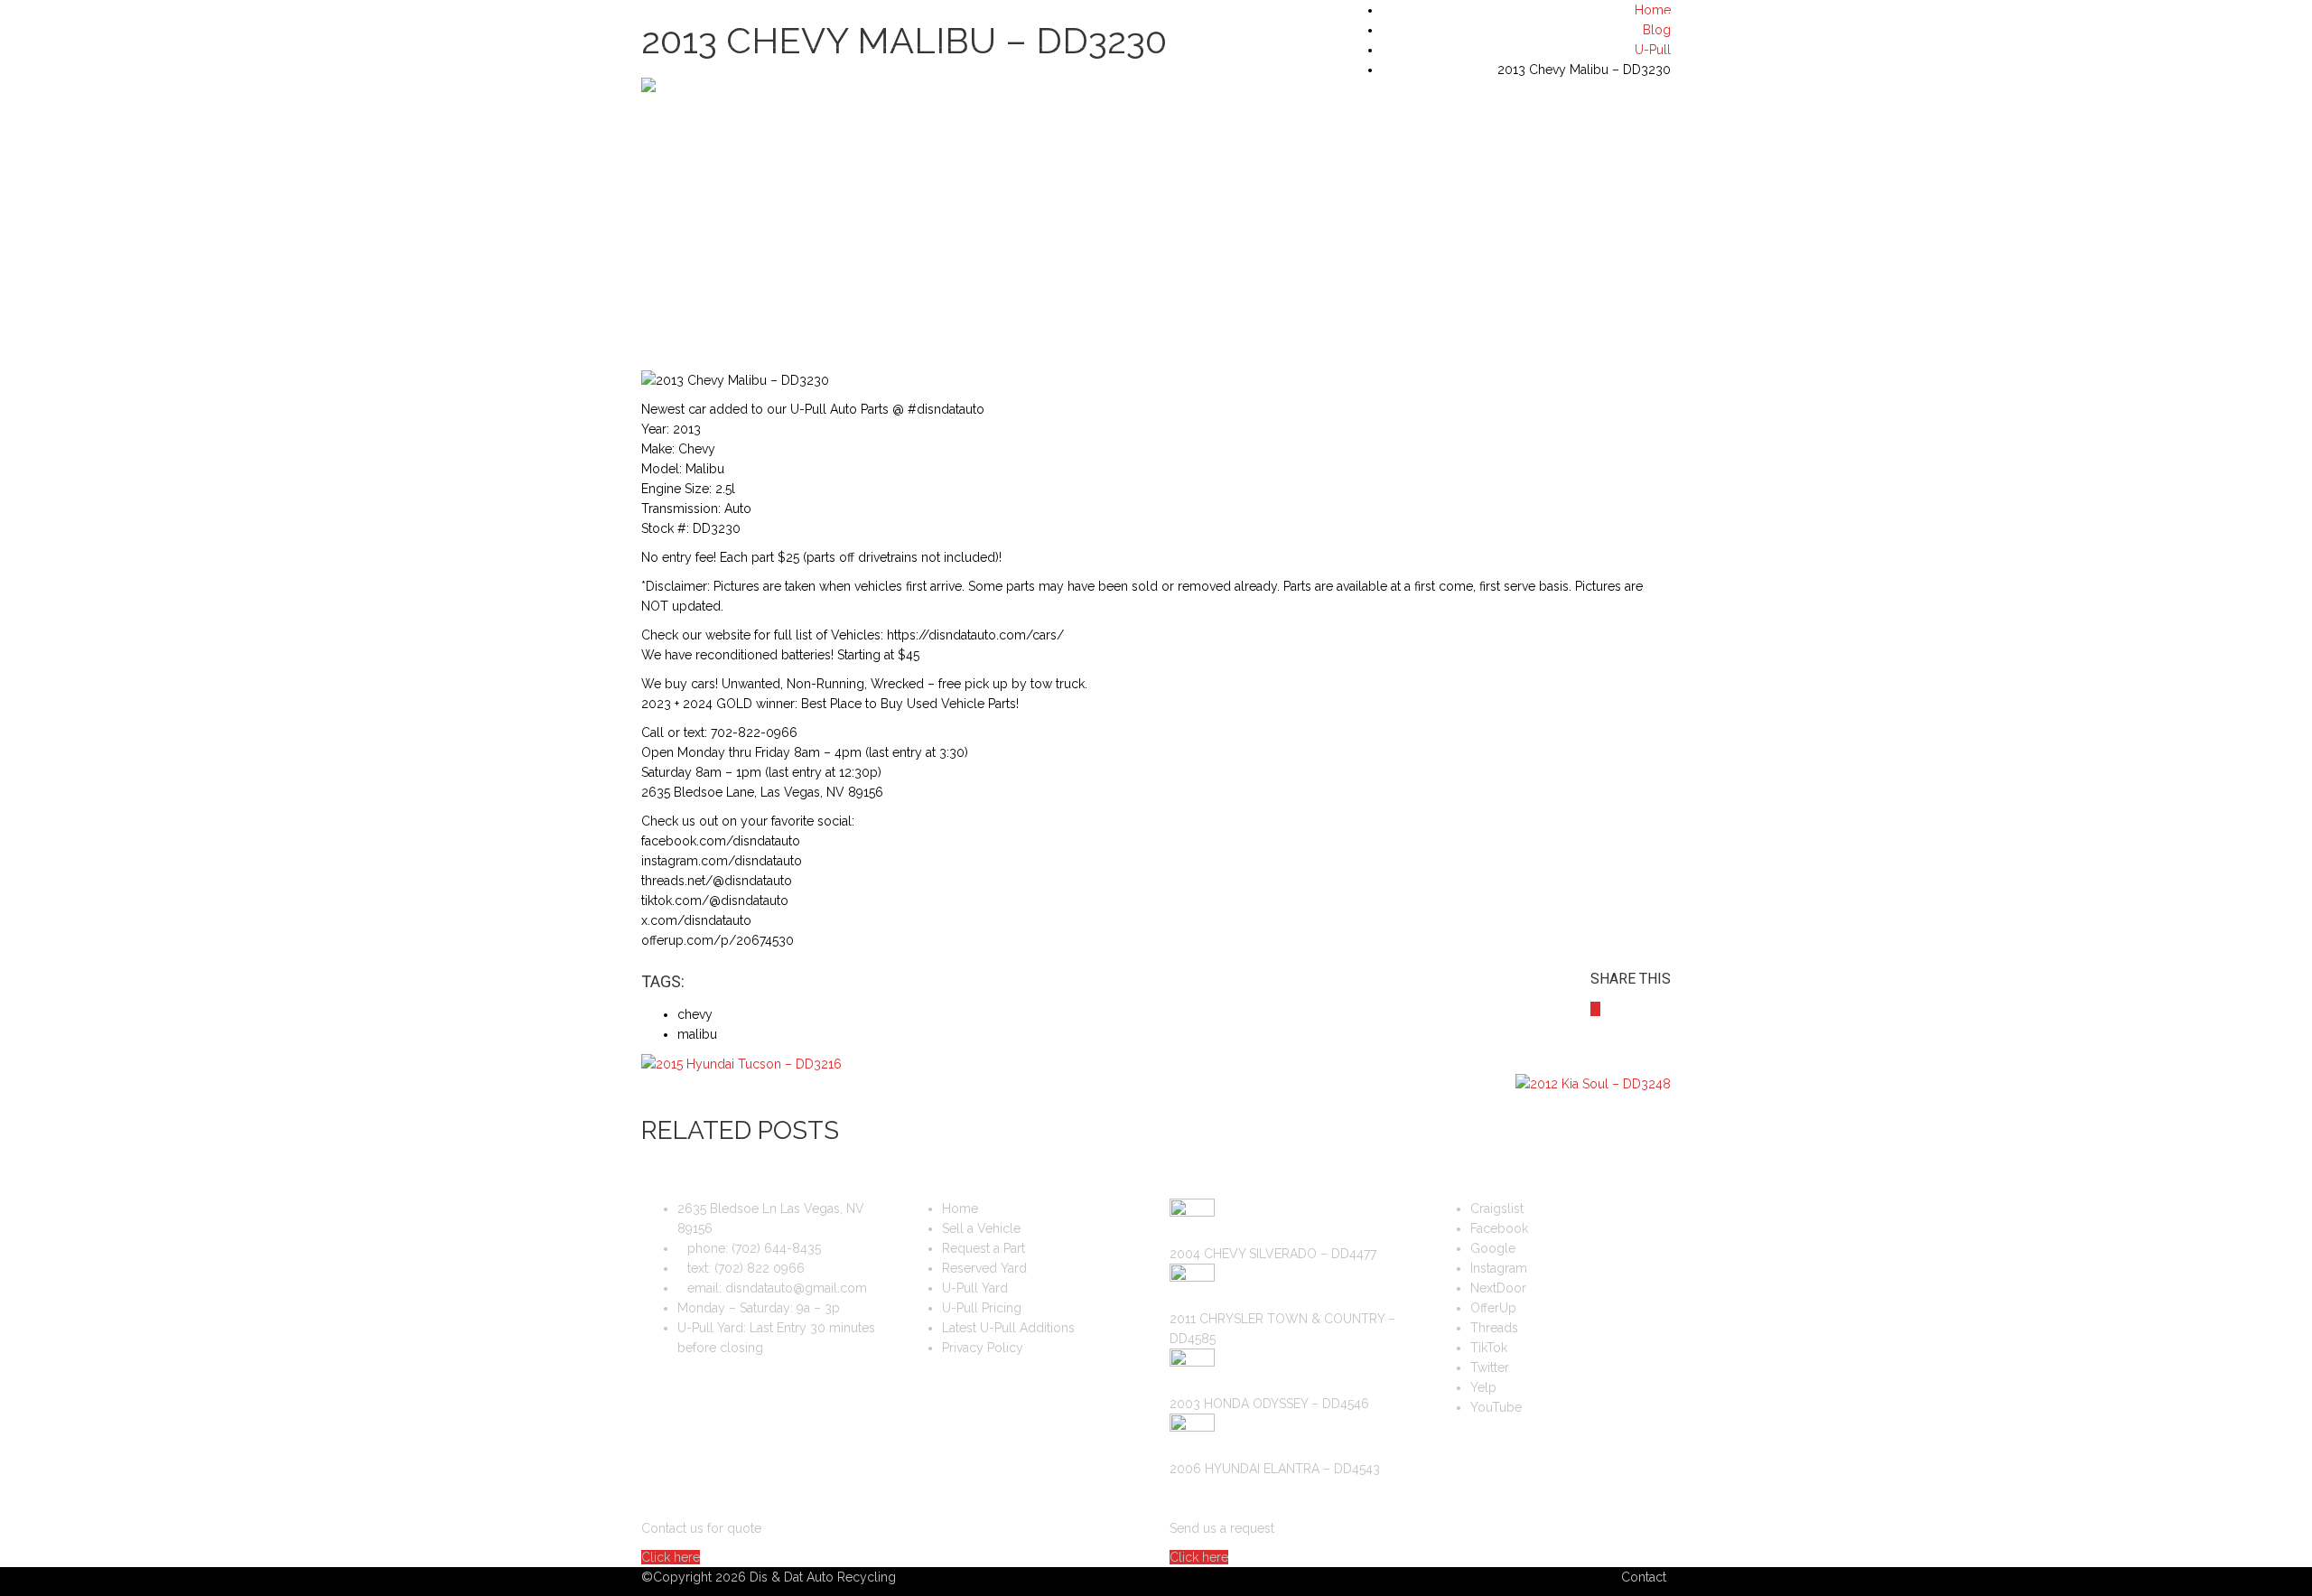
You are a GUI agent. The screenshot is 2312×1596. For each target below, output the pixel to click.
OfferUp (1493, 1308)
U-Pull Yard (975, 1288)
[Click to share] (1595, 1009)
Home (960, 1209)
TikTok (1489, 1348)
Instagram (1499, 1268)
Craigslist (1497, 1209)
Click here (671, 1557)
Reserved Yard (984, 1268)
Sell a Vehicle (981, 1228)
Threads (1494, 1328)
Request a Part (984, 1248)
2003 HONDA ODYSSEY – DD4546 (1269, 1404)
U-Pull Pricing (982, 1308)
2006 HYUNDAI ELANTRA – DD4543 (1275, 1469)
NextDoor (1498, 1288)
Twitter (1490, 1367)
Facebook (1499, 1228)
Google (1493, 1248)
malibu (697, 1034)
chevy (695, 1014)
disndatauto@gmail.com (796, 1288)
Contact (1644, 1577)
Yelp (1483, 1387)
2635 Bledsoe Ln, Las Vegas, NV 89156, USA (783, 19)
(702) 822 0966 (760, 1268)
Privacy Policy (983, 1348)
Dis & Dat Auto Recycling (823, 1577)
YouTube (1496, 1407)
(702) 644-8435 (1625, 19)
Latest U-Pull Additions (1008, 1328)
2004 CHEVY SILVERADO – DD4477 (1273, 1254)
